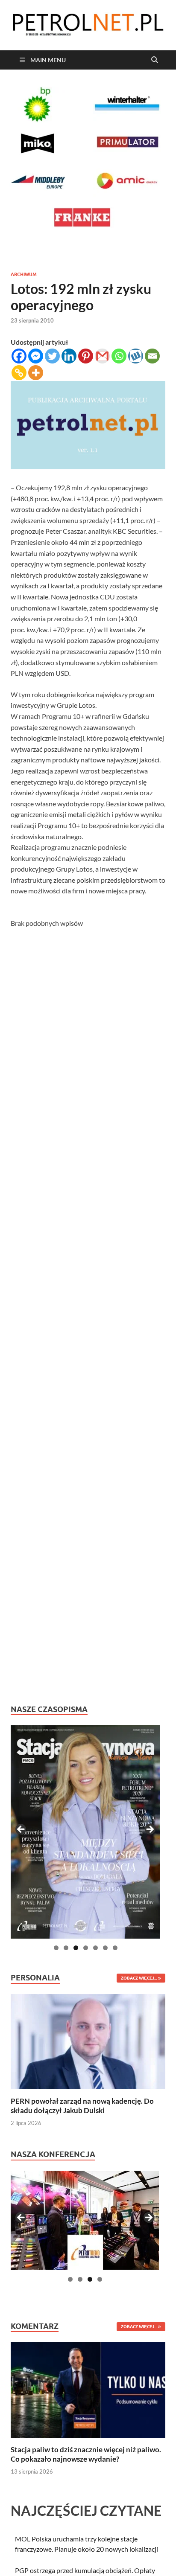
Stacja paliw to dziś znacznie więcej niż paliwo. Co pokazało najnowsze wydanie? (86, 2454)
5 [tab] (95, 1948)
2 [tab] (66, 1948)
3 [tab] (76, 1948)
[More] (36, 373)
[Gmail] (102, 356)
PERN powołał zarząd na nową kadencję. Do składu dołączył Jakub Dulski (82, 2106)
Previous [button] (21, 1830)
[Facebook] (19, 356)
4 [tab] (86, 1948)
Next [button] (150, 1830)
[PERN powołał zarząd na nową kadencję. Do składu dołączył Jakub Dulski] (88, 2041)
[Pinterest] (86, 356)
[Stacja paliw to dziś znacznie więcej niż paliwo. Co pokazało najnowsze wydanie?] (88, 2389)
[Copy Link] (19, 373)
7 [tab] (115, 1948)
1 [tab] (56, 1948)
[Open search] (155, 60)
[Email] (152, 356)
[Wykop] (136, 356)
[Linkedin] (69, 356)
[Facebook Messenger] (36, 356)
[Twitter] (52, 356)
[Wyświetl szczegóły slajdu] (85, 1832)
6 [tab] (105, 1948)
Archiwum (24, 274)
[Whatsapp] (119, 356)
